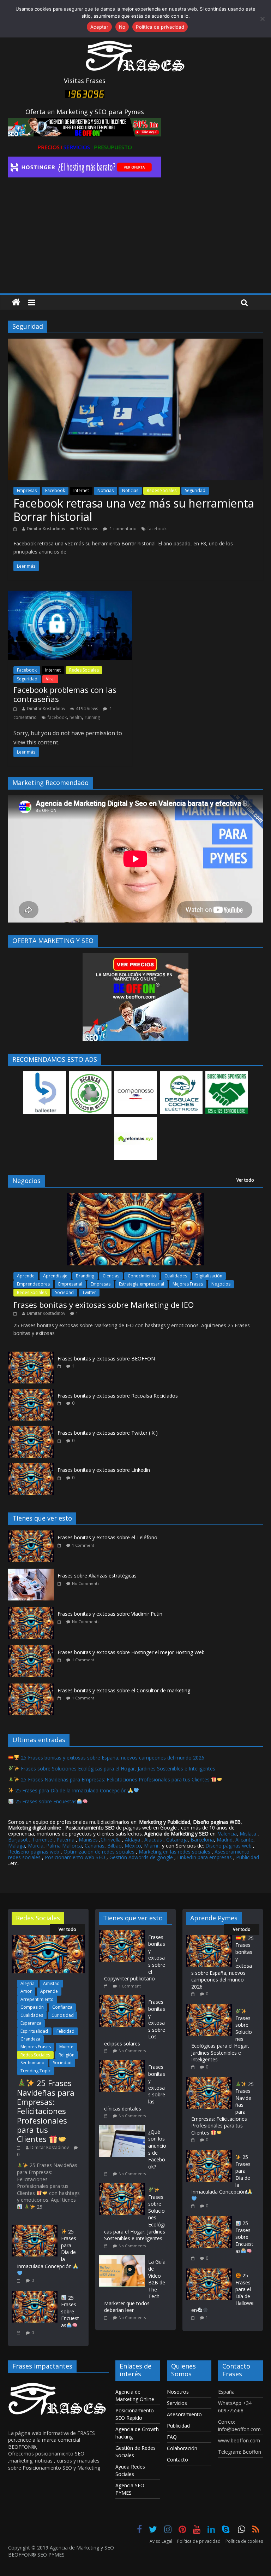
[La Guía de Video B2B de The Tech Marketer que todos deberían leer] (124, 2258)
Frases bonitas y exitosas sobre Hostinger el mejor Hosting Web (131, 1652)
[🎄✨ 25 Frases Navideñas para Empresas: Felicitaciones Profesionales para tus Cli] (48, 1938)
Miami (151, 1846)
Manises (88, 1840)
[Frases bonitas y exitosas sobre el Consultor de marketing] (33, 1687)
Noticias (106, 490)
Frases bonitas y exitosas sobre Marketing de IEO (104, 1305)
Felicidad (65, 2031)
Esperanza (31, 2023)
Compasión (32, 2007)
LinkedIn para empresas (204, 1857)
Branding (85, 1276)
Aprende (26, 1276)
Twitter (89, 1292)
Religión (67, 2055)
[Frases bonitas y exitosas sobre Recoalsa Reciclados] (31, 1392)
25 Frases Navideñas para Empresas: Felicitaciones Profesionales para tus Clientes (115, 1779)
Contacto (177, 2460)
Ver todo (245, 1180)
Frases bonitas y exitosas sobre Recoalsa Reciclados (118, 1396)
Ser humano (32, 2063)
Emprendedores (33, 1284)
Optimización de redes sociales (99, 1852)
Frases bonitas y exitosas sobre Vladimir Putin (110, 1614)
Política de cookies (244, 2541)
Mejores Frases (188, 1284)
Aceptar (99, 27)
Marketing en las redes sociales (174, 1852)
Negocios (221, 1284)
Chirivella (111, 1840)
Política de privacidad (199, 2541)
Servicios (177, 2403)
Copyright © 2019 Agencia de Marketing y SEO (61, 2548)
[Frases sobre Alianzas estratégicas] (33, 1572)
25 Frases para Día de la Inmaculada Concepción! (71, 1790)
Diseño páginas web (228, 1846)
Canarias (95, 1846)
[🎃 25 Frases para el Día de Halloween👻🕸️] (209, 2272)
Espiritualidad (34, 2031)
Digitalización (209, 1276)
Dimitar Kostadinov (46, 529)
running (92, 717)
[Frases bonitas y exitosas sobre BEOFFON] (31, 1355)
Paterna (65, 1840)
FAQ (172, 2437)
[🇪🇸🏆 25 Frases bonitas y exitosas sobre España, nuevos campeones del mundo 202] (209, 1938)
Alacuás (153, 1840)
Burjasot (18, 1840)
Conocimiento (142, 1276)
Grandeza (30, 2039)
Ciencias (111, 1276)
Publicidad (248, 1857)
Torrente (42, 1840)
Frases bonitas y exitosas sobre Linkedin (104, 1470)
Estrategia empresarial (141, 1284)
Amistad (51, 1983)
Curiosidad (63, 2015)
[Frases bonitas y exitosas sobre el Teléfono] (33, 1534)
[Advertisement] (135, 240)
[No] (262, 19)
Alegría (28, 1983)
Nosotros (178, 2392)
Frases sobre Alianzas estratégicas (97, 1576)
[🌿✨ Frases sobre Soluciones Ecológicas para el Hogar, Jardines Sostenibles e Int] (124, 2186)
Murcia (36, 1846)
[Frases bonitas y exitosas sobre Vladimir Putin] (33, 1611)
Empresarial (70, 1284)
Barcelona (202, 1840)
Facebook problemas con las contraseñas (65, 694)
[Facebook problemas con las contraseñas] (70, 595)
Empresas (27, 490)
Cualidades (176, 1276)
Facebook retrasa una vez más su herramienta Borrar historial (134, 510)
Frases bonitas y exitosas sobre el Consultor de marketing (124, 1690)
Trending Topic (36, 2071)
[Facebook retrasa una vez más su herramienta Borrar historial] (135, 343)
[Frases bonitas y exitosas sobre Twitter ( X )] (31, 1430)
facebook (157, 529)
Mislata (248, 1834)
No (122, 27)
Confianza (62, 2007)
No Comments (86, 1583)
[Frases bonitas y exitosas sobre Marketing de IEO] (135, 1197)
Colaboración (182, 2448)
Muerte (66, 2047)
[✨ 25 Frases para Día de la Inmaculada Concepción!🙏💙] (35, 2228)
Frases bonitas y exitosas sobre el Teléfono (107, 1537)
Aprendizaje (55, 1276)
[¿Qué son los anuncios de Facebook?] (124, 2128)
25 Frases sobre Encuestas (45, 1801)
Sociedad (64, 1292)
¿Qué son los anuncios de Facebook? (157, 2149)
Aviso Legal (161, 2541)
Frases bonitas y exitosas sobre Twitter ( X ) (108, 1433)
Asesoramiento (184, 2414)
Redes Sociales (162, 490)
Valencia (227, 1834)
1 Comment (83, 1545)
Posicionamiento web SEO (75, 1857)
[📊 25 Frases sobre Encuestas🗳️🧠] (35, 2294)
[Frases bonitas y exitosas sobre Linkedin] (31, 1467)
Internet (81, 490)
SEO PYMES (51, 2555)
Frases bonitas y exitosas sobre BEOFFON (106, 1359)
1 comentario (123, 529)
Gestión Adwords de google (142, 1857)
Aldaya (133, 1840)
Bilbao (115, 1846)
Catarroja (177, 1840)
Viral (50, 679)
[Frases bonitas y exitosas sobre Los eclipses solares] (124, 1998)
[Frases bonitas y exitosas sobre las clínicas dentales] (124, 2063)
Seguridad (195, 490)
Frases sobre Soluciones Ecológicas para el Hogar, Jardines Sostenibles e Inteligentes (117, 1769)
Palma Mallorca (64, 1846)
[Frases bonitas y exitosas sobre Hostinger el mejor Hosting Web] (33, 1649)
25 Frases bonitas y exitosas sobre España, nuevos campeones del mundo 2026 (112, 1758)
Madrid (225, 1840)
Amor (26, 1991)
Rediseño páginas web (34, 1852)
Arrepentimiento (37, 1999)
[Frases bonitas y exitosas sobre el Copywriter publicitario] (124, 1934)
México (133, 1846)
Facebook (55, 490)
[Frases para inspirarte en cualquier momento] (16, 302)
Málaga (17, 1846)
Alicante (244, 1840)
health (76, 717)
